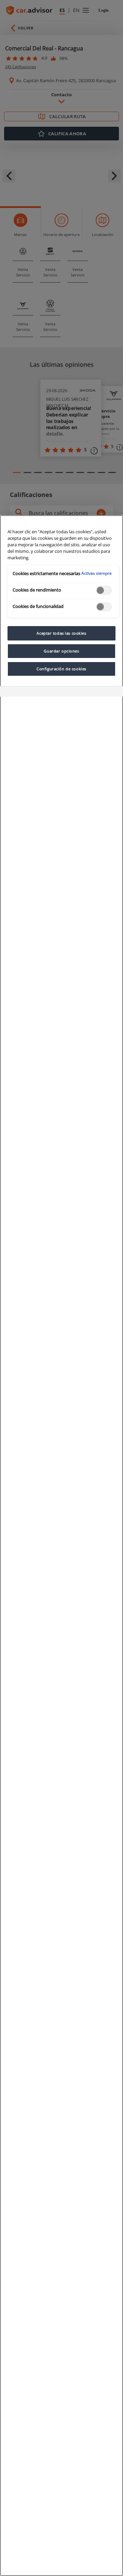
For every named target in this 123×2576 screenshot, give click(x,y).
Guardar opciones (61, 651)
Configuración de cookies (61, 669)
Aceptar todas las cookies (61, 633)
